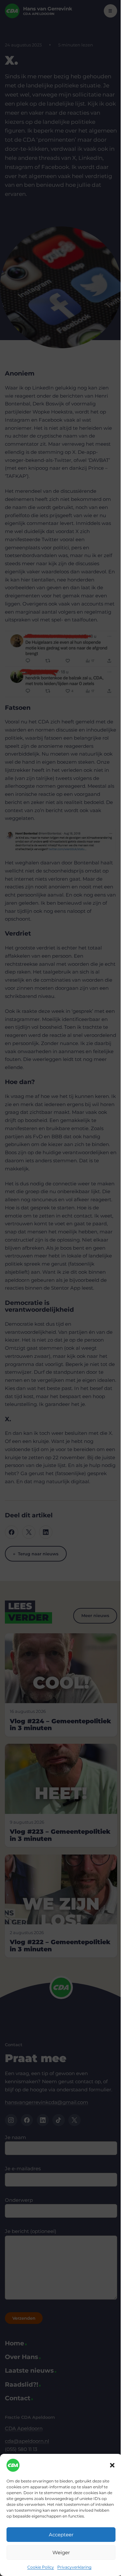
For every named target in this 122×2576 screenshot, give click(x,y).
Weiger (61, 2552)
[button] (112, 2465)
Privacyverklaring (74, 2567)
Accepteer (61, 2535)
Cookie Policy (41, 2567)
